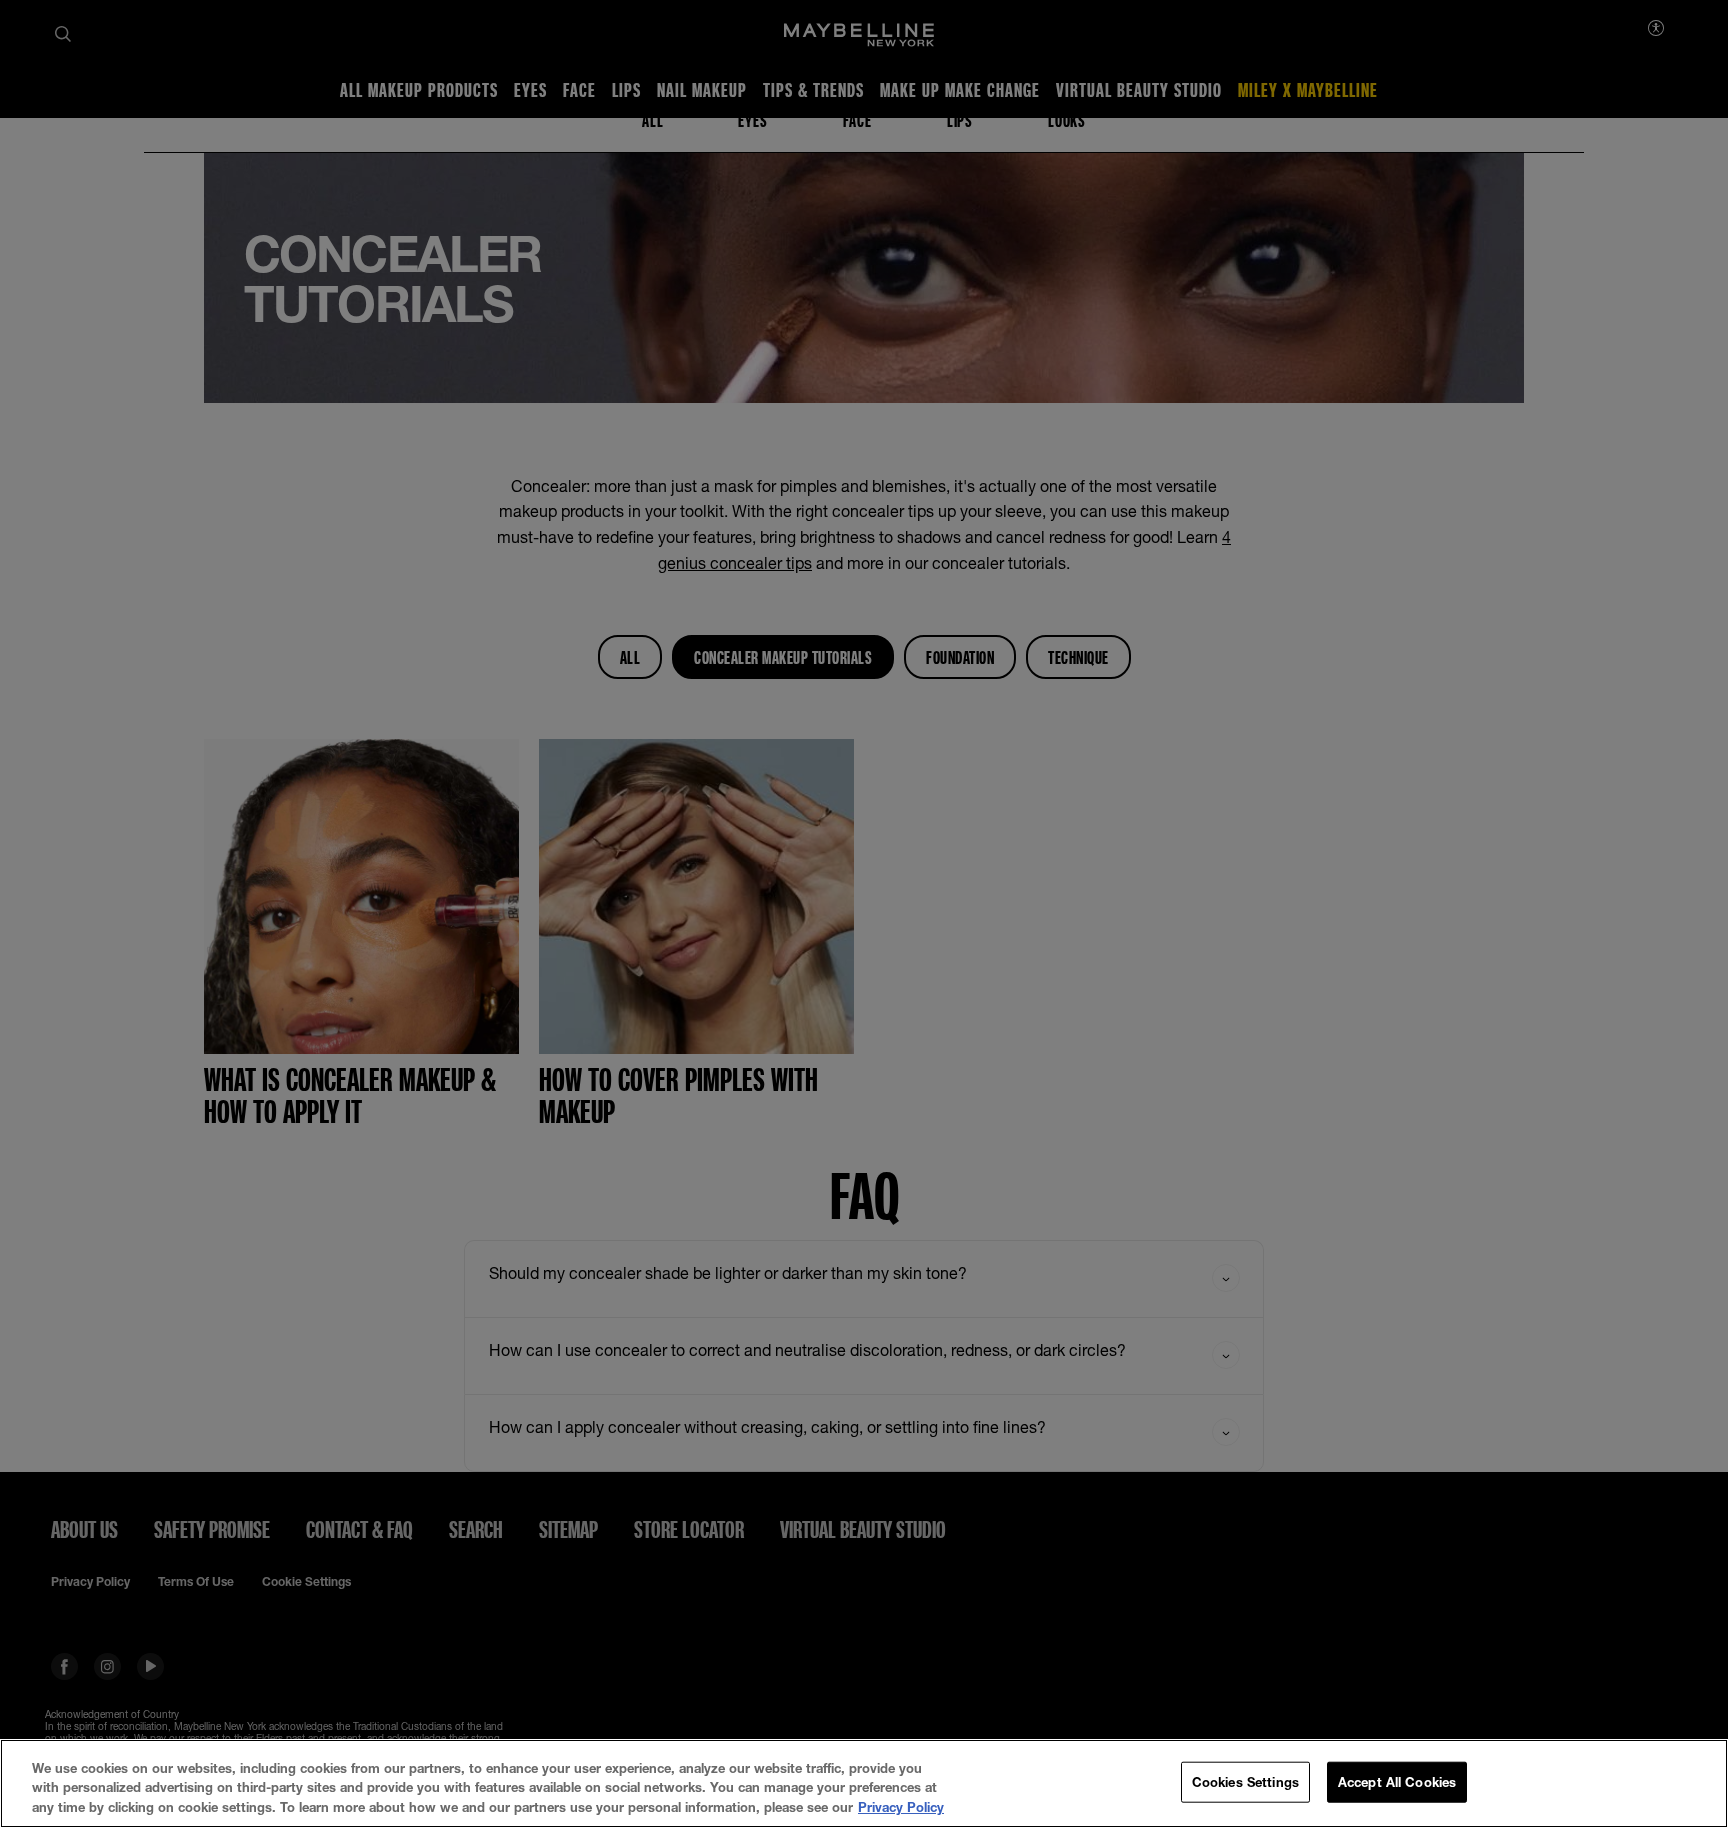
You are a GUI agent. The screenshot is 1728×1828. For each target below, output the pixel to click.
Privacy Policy (901, 1807)
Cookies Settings (1245, 1781)
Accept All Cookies (1397, 1781)
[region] (864, 1783)
